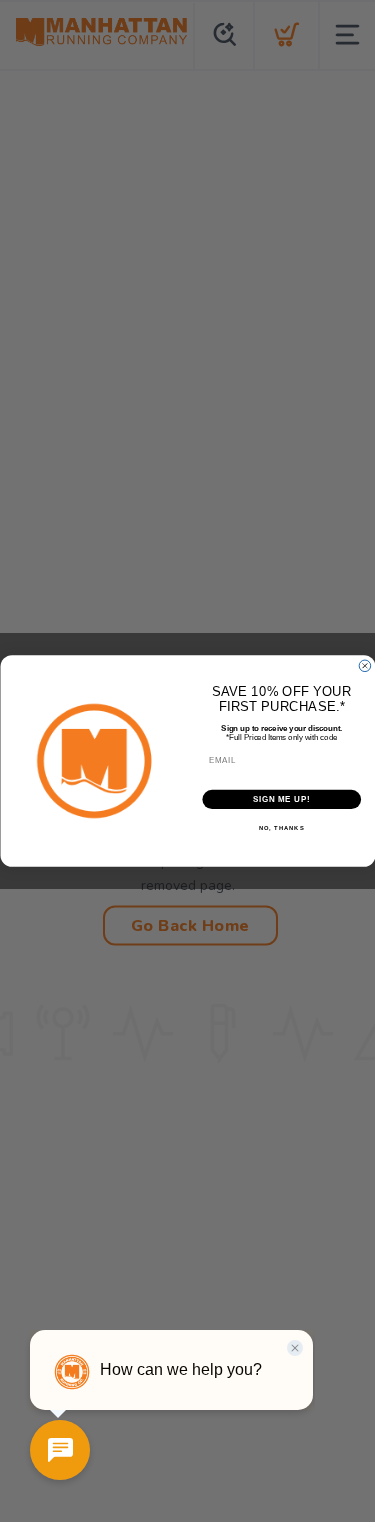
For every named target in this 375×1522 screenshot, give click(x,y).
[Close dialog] (365, 666)
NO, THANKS (281, 828)
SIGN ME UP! (281, 799)
